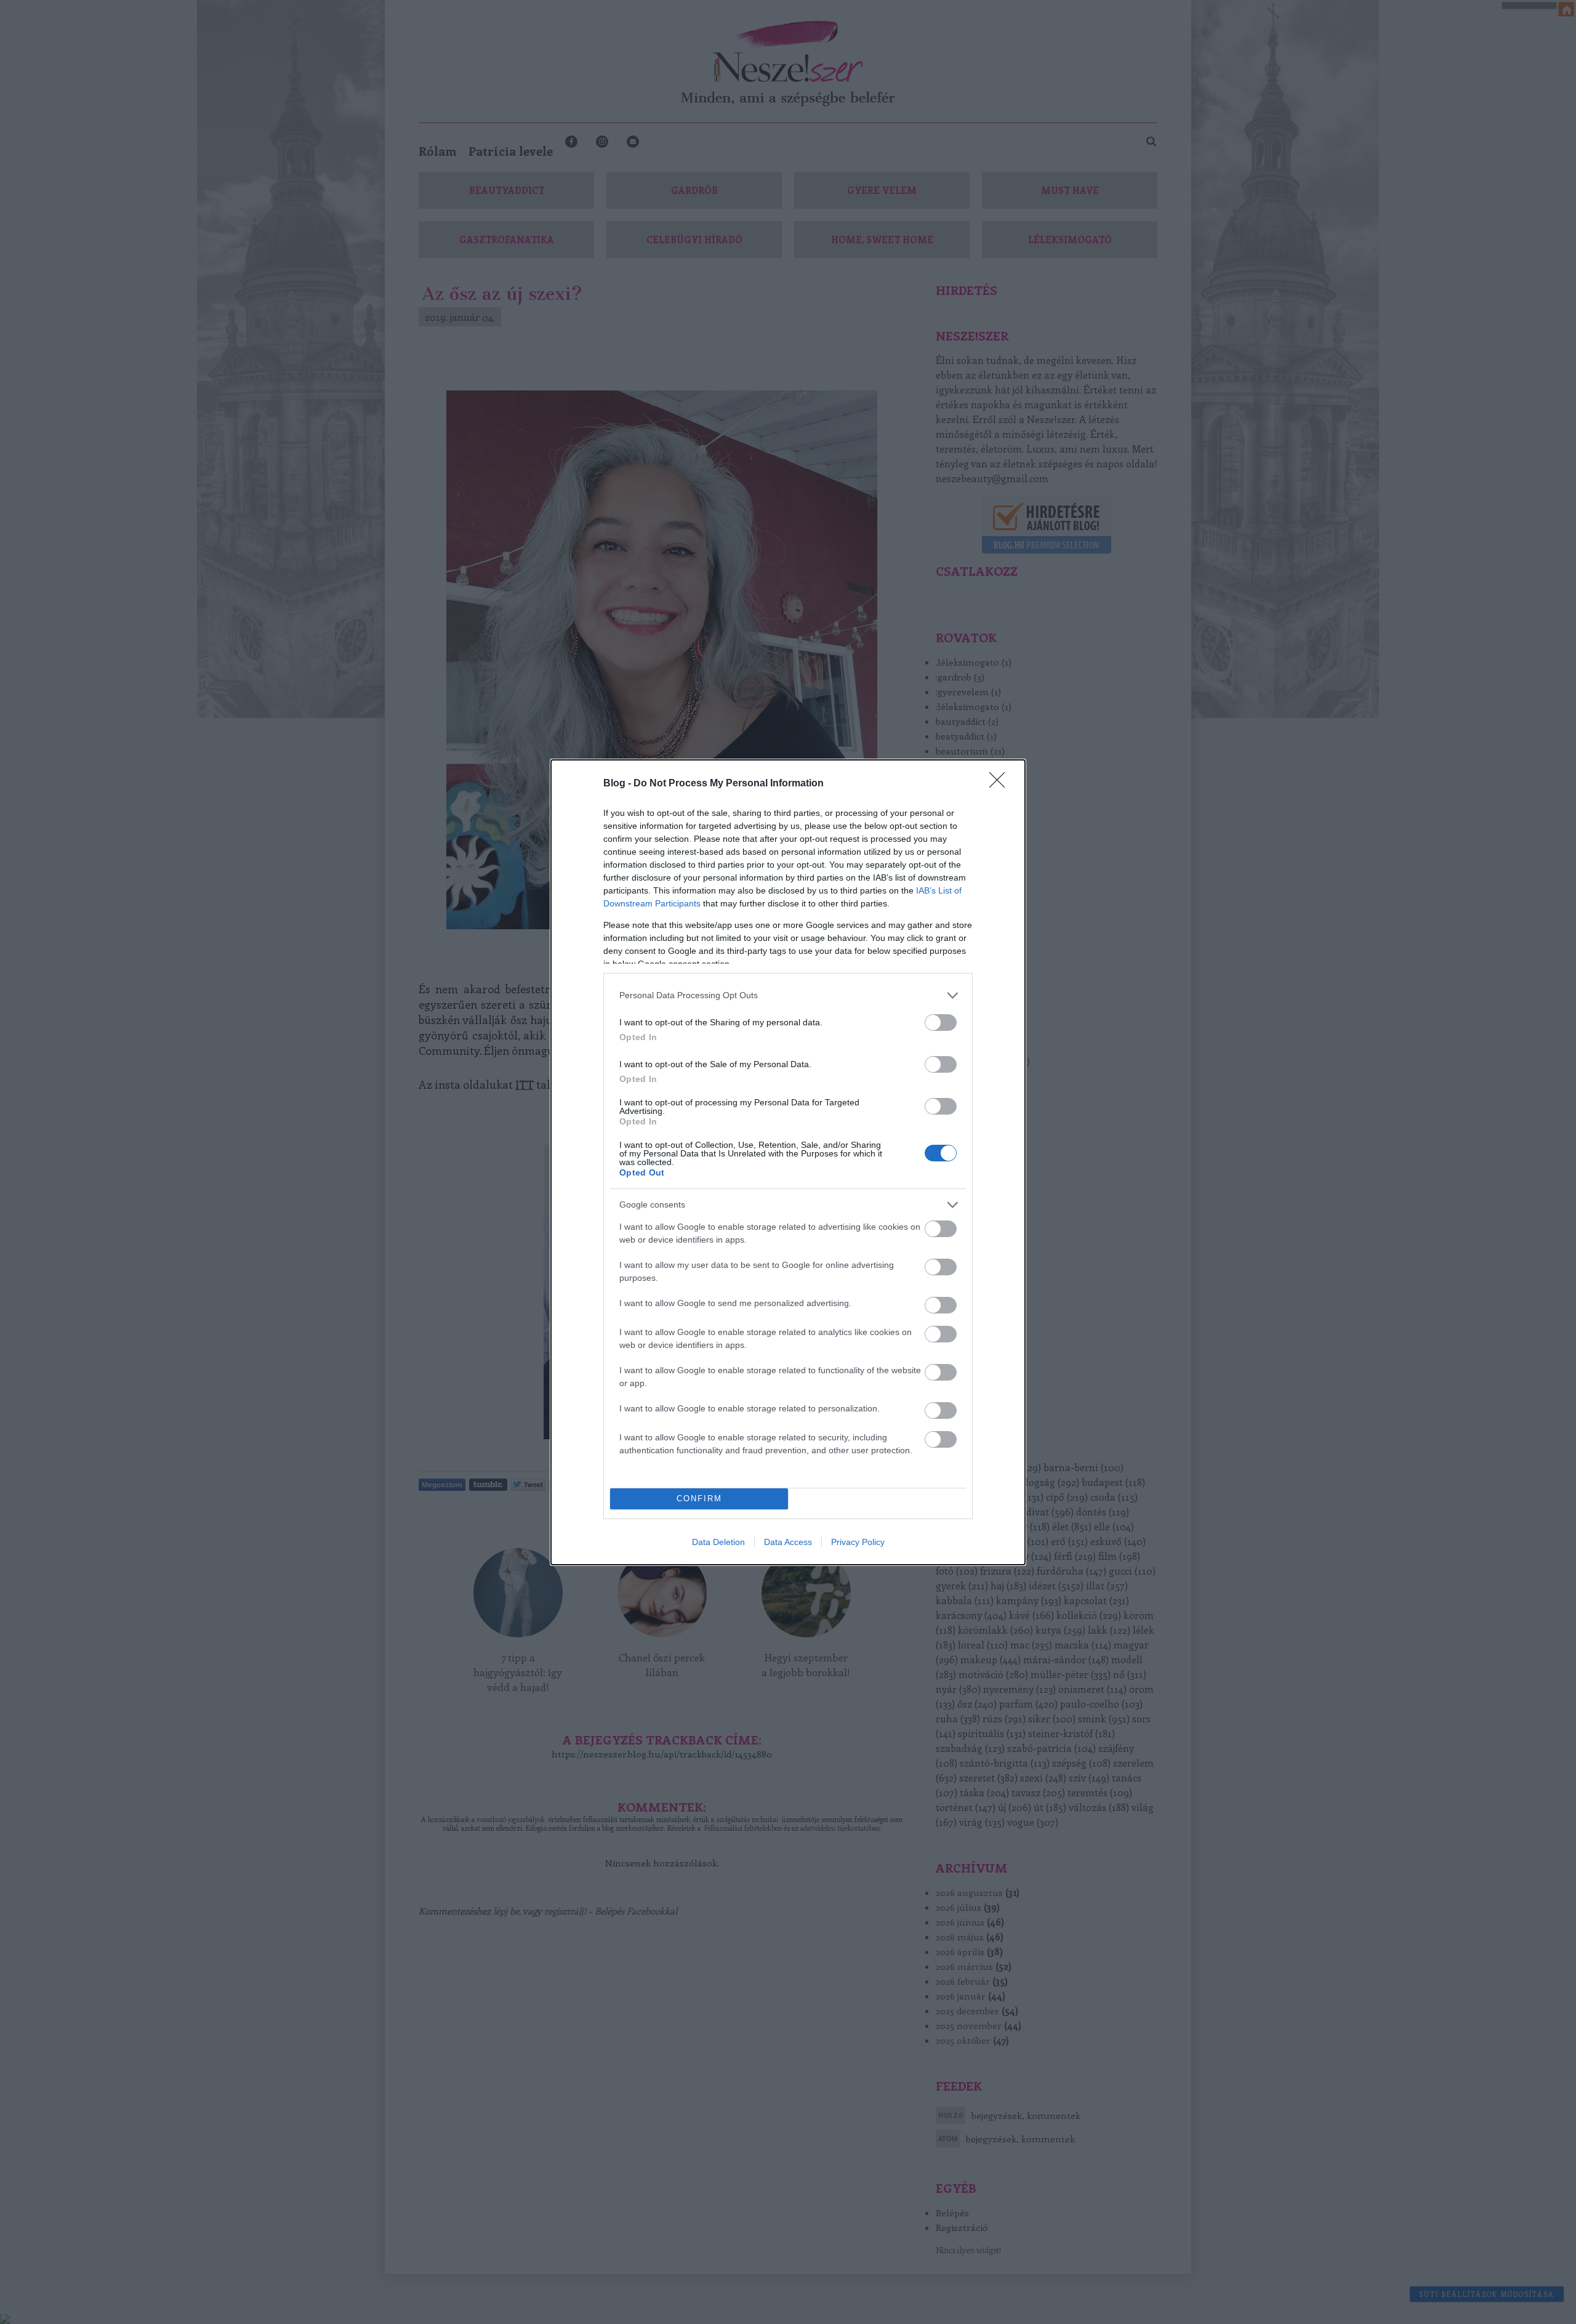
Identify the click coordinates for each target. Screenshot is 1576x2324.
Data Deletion (718, 1542)
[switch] (941, 1023)
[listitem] (788, 995)
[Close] (1001, 784)
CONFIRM (699, 1499)
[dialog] (788, 1162)
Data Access (788, 1542)
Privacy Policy (858, 1542)
